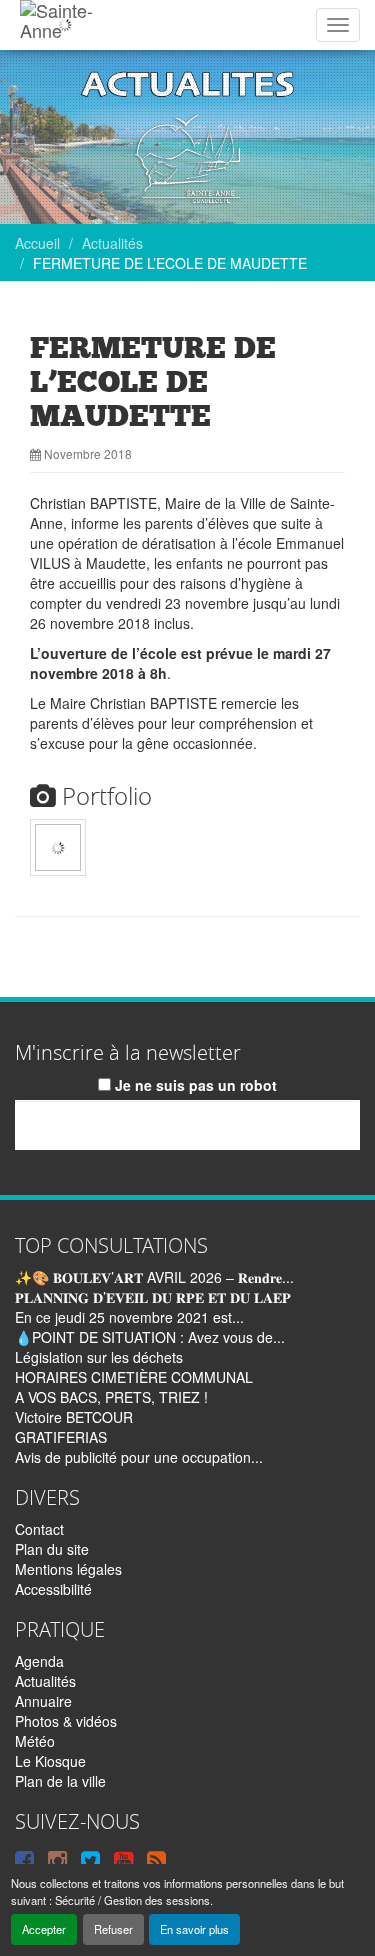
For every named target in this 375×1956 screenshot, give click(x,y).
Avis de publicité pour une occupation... (139, 1457)
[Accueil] (64, 25)
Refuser (113, 1929)
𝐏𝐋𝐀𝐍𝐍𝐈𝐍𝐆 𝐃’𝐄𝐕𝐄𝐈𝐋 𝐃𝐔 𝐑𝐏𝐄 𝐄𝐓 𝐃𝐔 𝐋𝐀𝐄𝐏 (153, 1297)
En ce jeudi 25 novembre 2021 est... (129, 1317)
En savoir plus (194, 1929)
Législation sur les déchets (99, 1357)
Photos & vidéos (66, 1721)
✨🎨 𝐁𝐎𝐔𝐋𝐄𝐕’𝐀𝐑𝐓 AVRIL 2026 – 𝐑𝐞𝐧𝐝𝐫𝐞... (154, 1277)
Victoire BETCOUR (74, 1417)
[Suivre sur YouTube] (123, 1859)
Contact (39, 1529)
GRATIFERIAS (61, 1437)
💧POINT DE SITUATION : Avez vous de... (150, 1337)
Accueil (37, 243)
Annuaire (43, 1701)
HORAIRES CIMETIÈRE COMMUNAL (134, 1377)
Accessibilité (53, 1589)
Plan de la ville (60, 1781)
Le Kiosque (50, 1761)
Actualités (112, 243)
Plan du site (52, 1549)
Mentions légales (68, 1569)
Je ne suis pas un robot (194, 1085)
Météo (35, 1741)
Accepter (44, 1929)
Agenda (39, 1661)
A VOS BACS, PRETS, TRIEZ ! (111, 1397)
